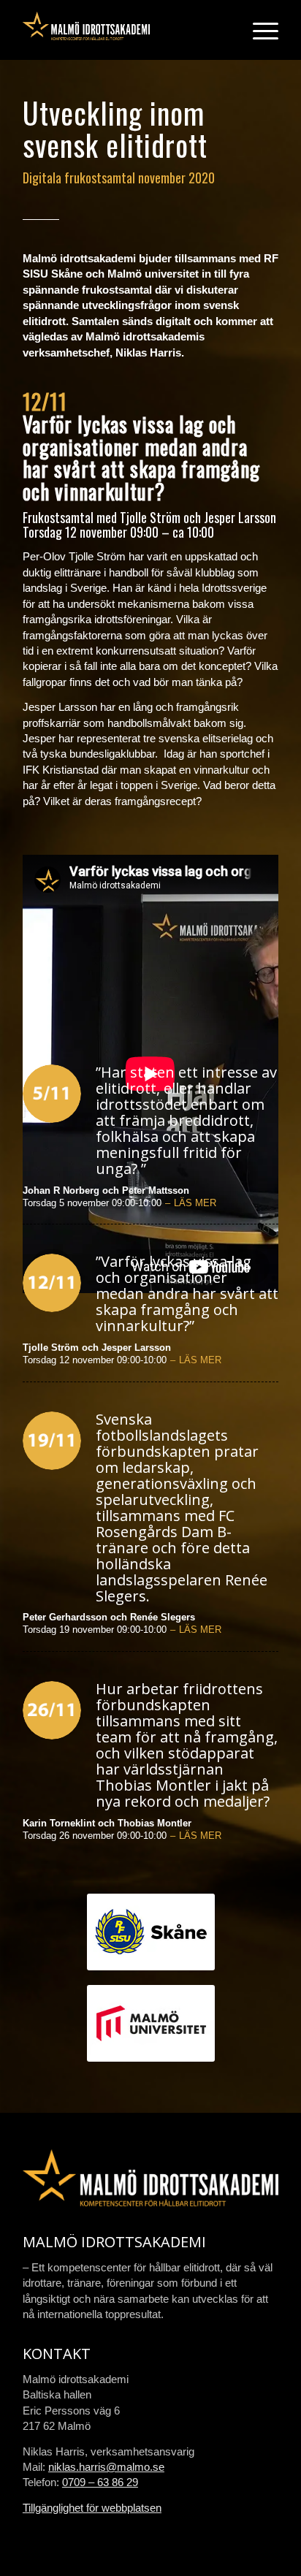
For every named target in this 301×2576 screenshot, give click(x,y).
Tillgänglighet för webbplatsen (92, 2508)
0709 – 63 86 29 (100, 2482)
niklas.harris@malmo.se (106, 2467)
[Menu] (258, 30)
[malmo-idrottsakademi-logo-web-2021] (125, 30)
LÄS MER (195, 1203)
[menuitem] (258, 30)
